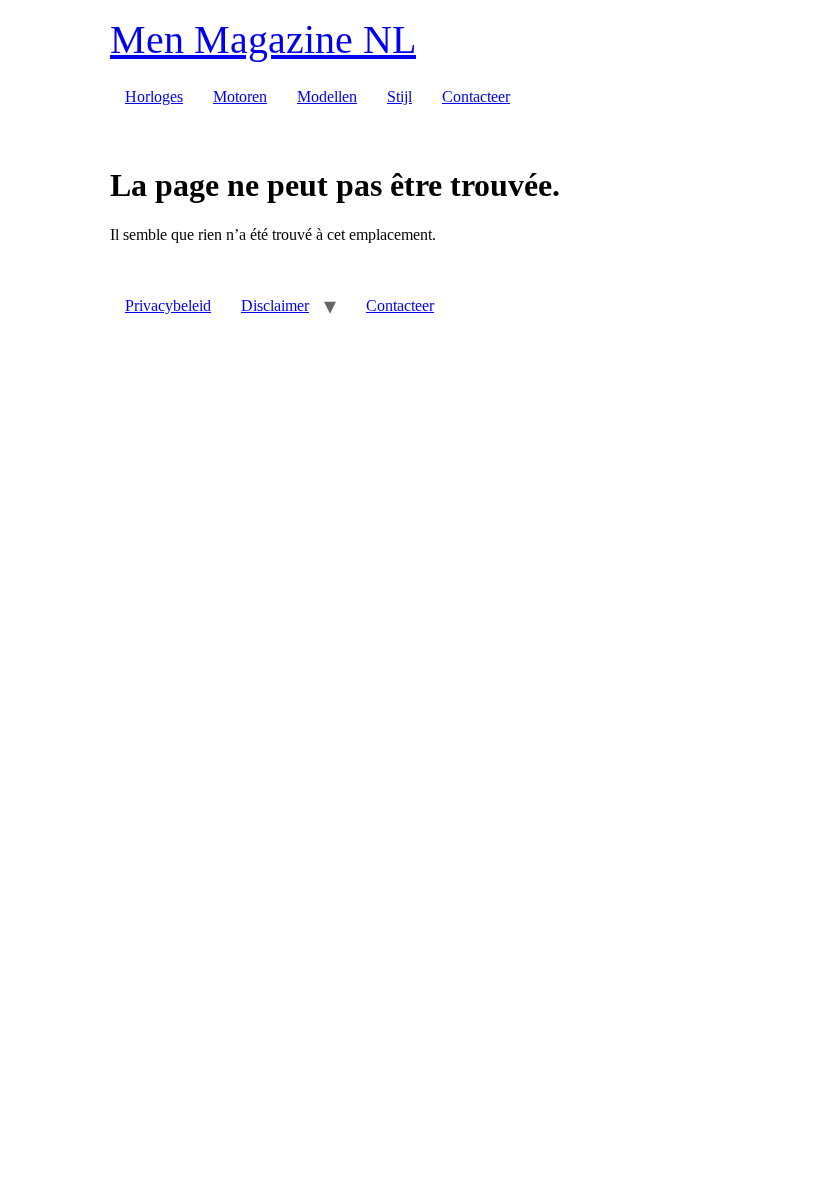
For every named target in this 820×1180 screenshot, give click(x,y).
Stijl (399, 96)
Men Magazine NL (263, 39)
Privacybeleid (168, 305)
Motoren (240, 96)
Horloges (154, 96)
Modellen (327, 96)
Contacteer (476, 96)
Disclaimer (275, 305)
